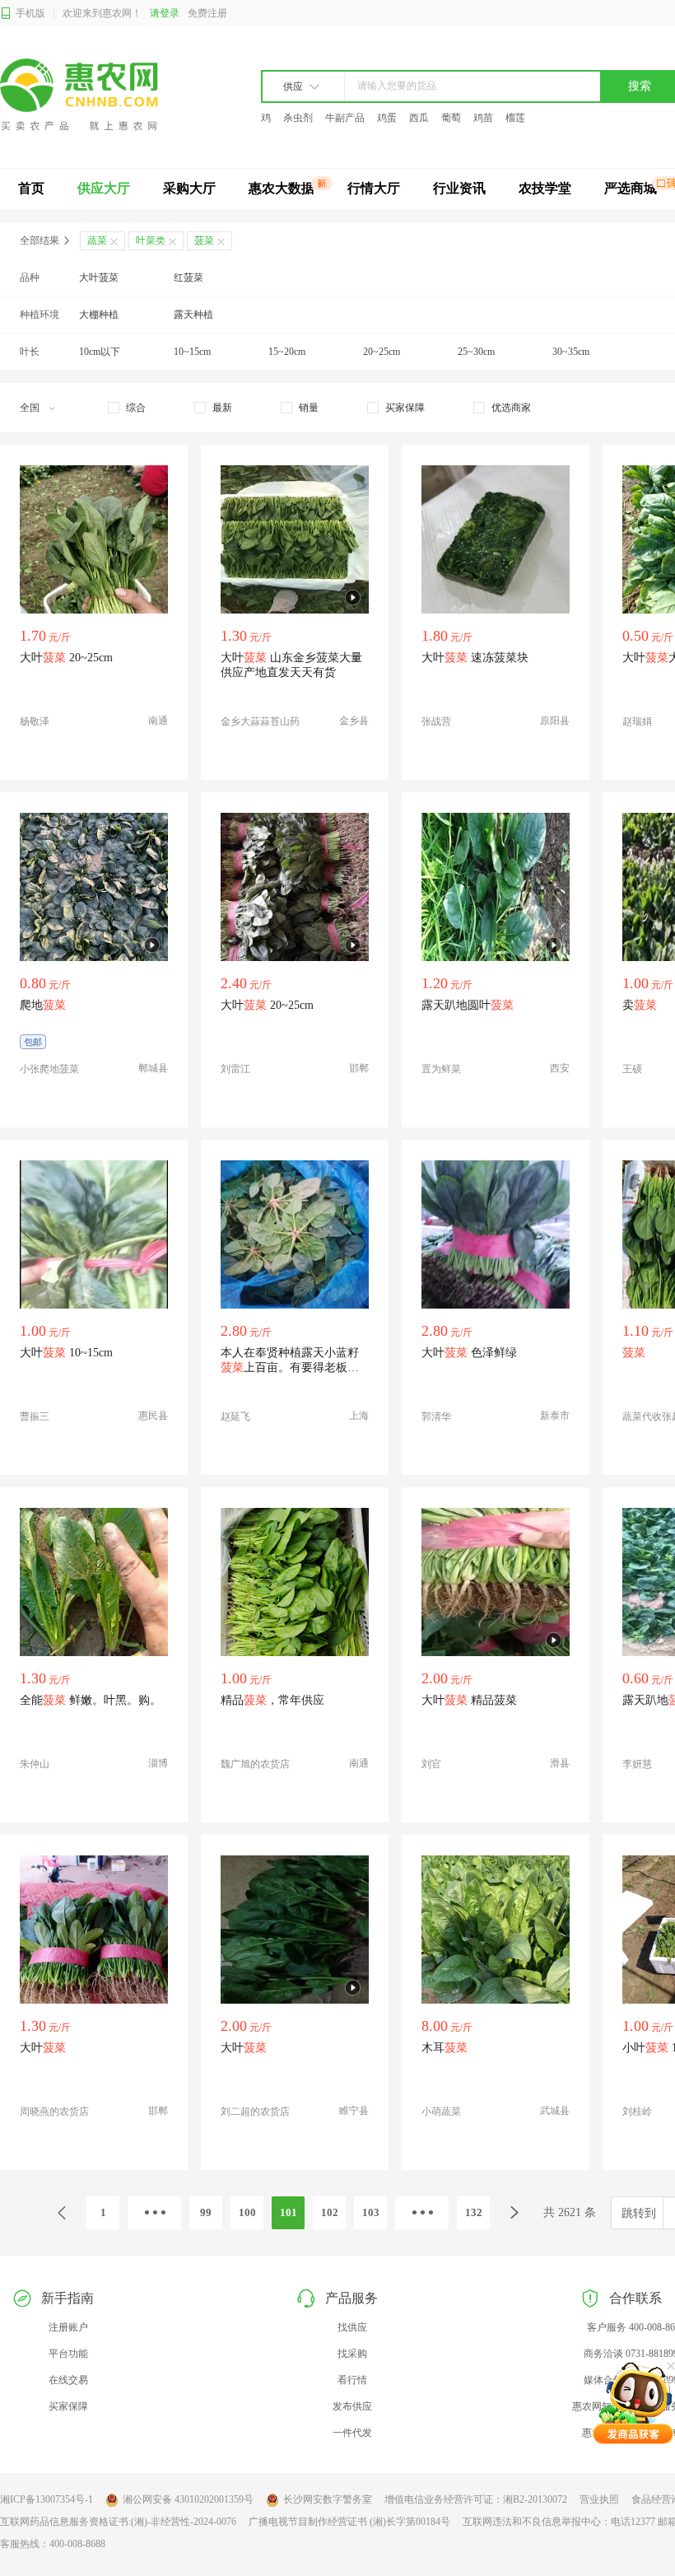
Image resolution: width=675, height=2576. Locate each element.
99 (206, 2212)
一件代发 (352, 2433)
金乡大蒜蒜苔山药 (260, 721)
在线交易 (68, 2380)
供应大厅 (104, 188)
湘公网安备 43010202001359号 (188, 2499)
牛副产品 (345, 118)
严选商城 (631, 188)
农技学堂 (545, 188)
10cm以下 (100, 352)
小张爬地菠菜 (49, 1069)
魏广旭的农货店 (255, 1764)
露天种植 (193, 315)
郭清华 (436, 1416)
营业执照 (599, 2499)
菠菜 (204, 240)
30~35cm (571, 352)
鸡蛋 (387, 118)
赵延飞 (235, 1416)
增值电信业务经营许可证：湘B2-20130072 (476, 2499)
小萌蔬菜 (441, 2112)
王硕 (632, 1069)
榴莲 (515, 118)
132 (474, 2212)
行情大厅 (374, 188)
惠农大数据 (282, 188)
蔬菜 (97, 240)
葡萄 (451, 118)
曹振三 (35, 1416)
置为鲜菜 (441, 1069)
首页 (31, 188)
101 (289, 2212)
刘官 (431, 1764)
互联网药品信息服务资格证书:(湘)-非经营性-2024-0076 (118, 2522)
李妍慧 (637, 1764)
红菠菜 (189, 278)
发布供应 (352, 2406)
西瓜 (419, 118)
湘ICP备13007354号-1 (47, 2499)
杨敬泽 (35, 721)
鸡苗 (483, 118)
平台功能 (68, 2354)
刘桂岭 (637, 2112)
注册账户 (68, 2327)
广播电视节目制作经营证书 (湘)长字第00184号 (349, 2522)
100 (247, 2212)
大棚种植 (99, 315)
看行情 (352, 2380)
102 (330, 2212)
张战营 (436, 721)
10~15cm (192, 352)
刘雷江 (235, 1069)
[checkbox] (127, 408)
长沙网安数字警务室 (328, 2499)
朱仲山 (35, 1764)
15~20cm (287, 352)
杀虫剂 (298, 118)
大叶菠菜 (99, 278)
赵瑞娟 (637, 721)
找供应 (352, 2327)
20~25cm (382, 352)
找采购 (352, 2354)
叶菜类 (151, 240)
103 (371, 2212)
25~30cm (476, 352)
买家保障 (68, 2406)
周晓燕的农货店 (54, 2112)
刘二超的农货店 (255, 2112)
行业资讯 (459, 188)
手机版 (30, 13)
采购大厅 (189, 188)
